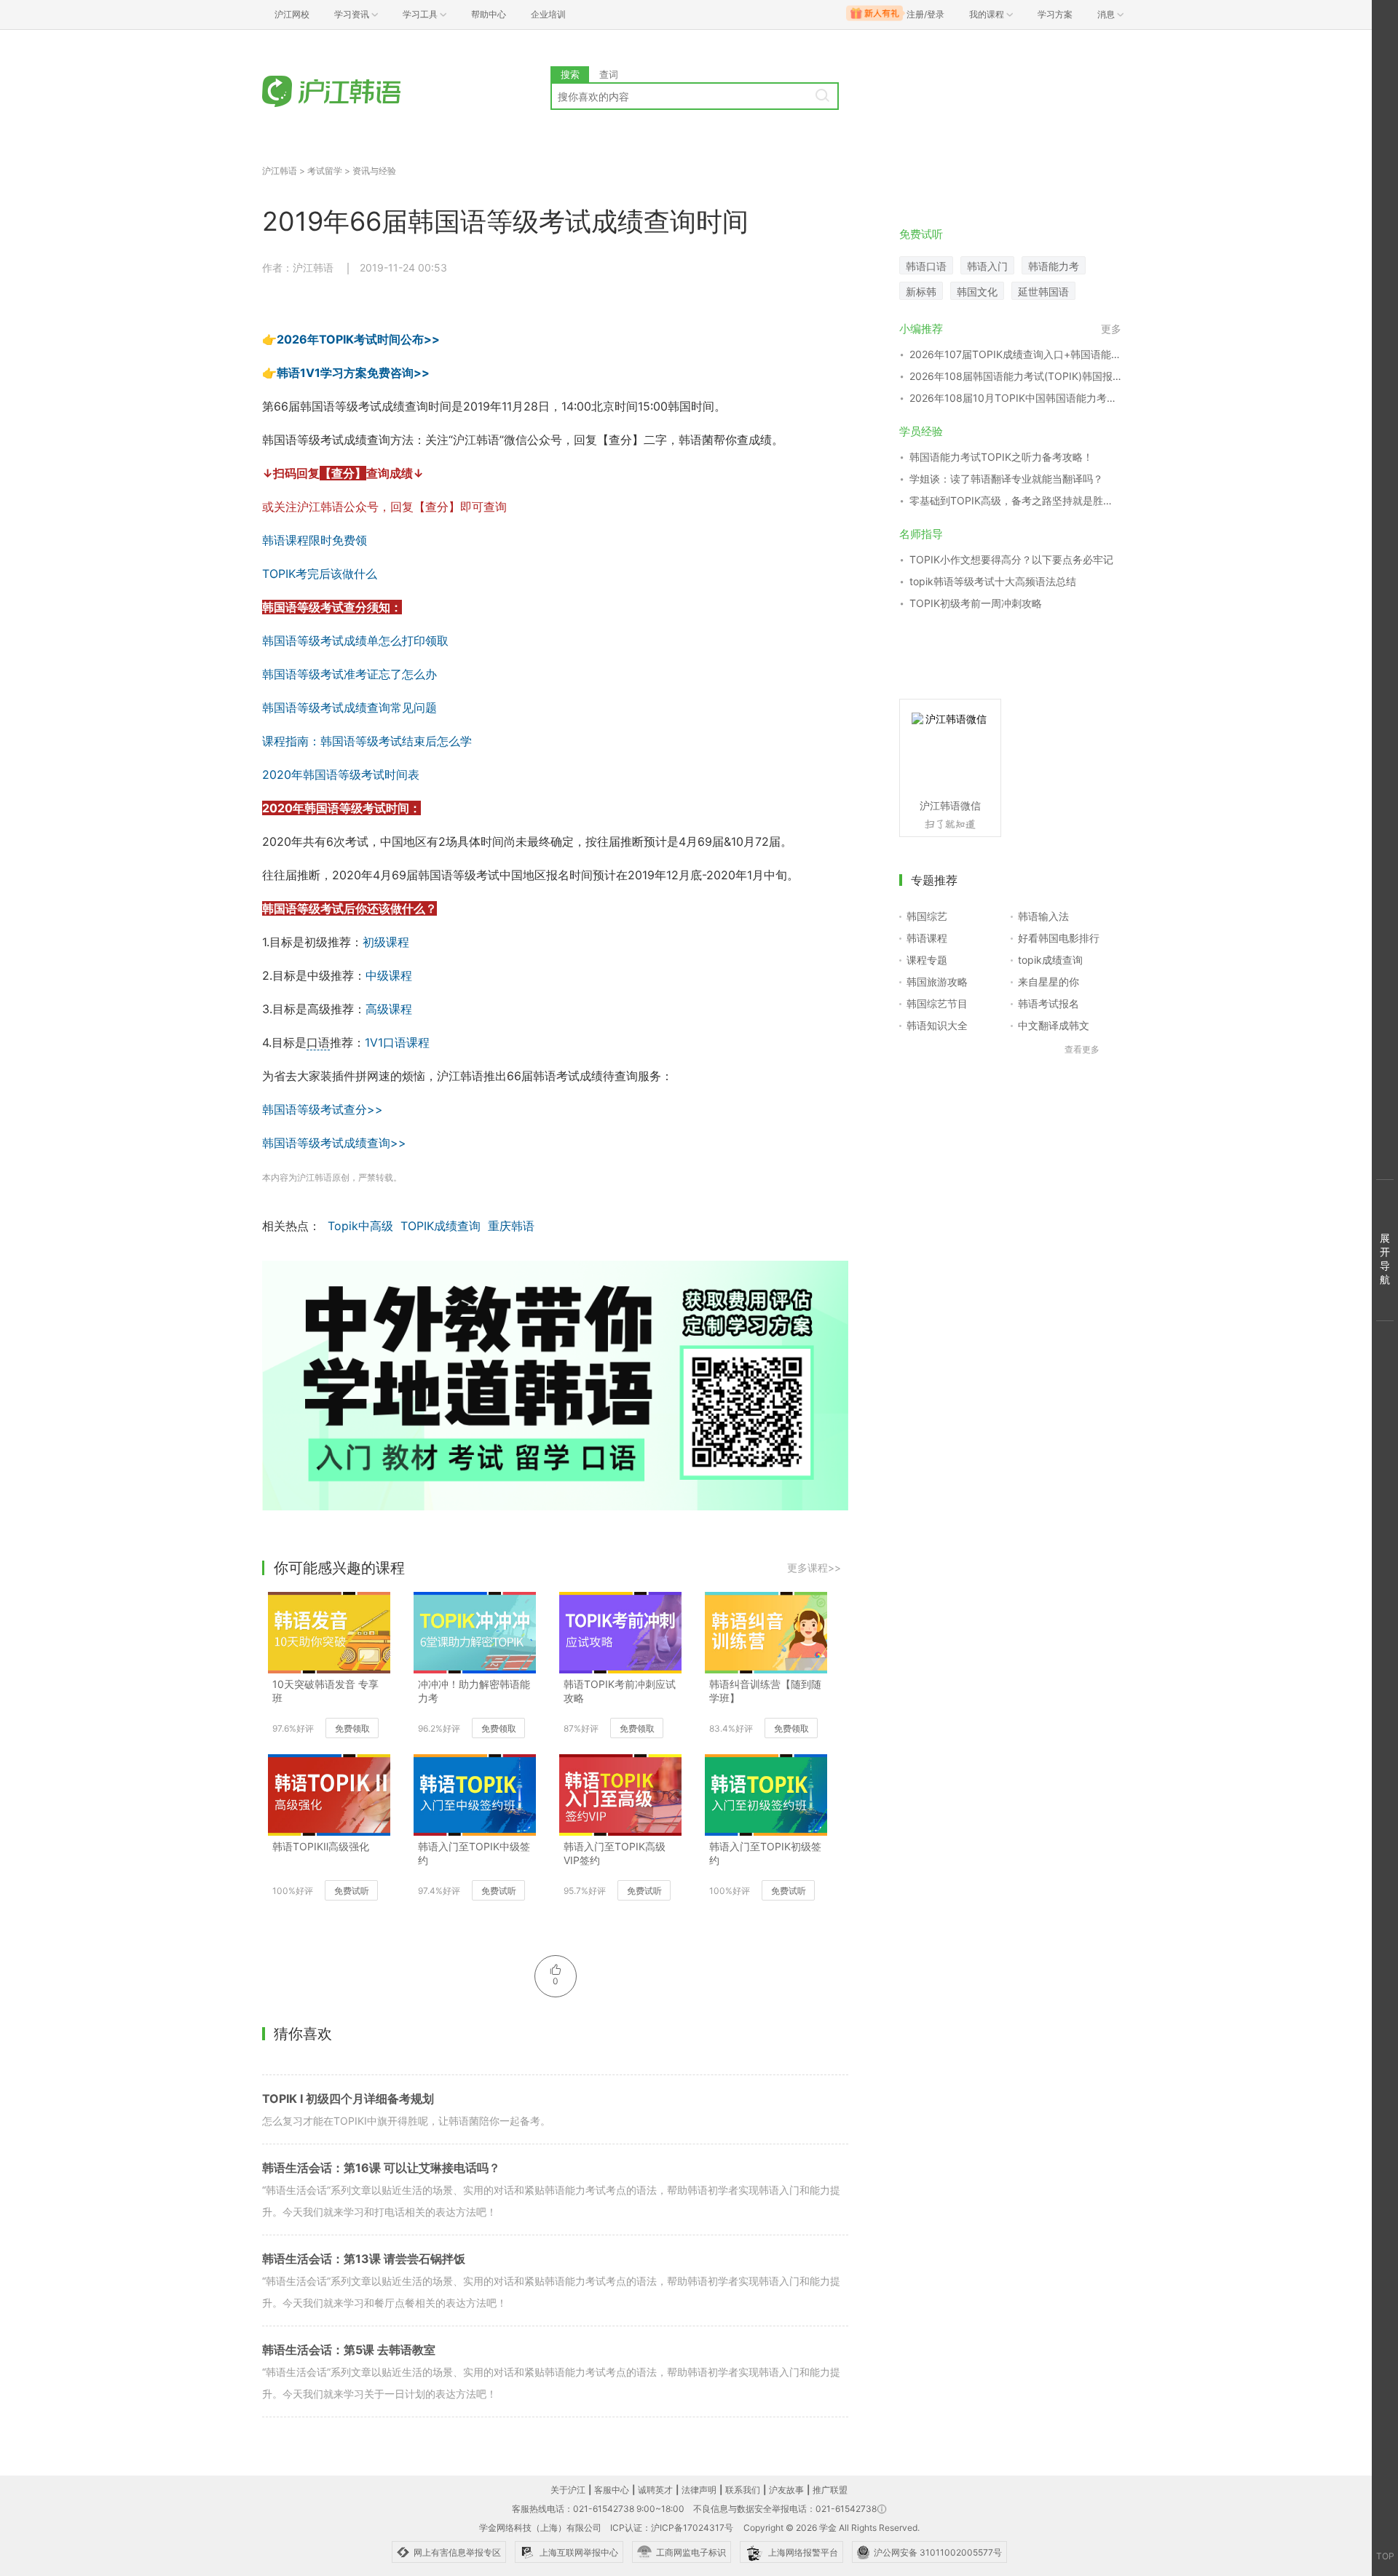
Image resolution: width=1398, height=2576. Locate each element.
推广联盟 (830, 2490)
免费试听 (352, 1891)
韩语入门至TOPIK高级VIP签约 (615, 1853)
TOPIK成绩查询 (441, 1226)
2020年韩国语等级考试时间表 (341, 774)
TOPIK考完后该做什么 (320, 574)
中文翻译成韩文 (1054, 1025)
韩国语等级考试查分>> (323, 1109)
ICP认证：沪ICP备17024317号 (672, 2528)
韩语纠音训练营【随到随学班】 (765, 1691)
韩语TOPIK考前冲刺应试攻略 (620, 1691)
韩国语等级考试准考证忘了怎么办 (349, 674)
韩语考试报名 (1048, 1003)
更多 (1111, 329)
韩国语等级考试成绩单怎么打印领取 (355, 641)
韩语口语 (926, 266)
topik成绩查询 (1050, 960)
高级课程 (389, 1009)
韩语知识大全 (937, 1025)
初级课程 (386, 942)
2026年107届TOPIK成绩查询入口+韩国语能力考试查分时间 (1015, 354)
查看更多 (1082, 1049)
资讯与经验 (374, 171)
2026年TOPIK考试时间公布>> (358, 339)
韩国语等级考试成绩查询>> (334, 1143)
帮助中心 (489, 14)
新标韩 (921, 292)
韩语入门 (987, 266)
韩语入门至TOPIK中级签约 (474, 1853)
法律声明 (699, 2490)
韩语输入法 (1043, 916)
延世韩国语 (1043, 292)
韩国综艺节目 (937, 1003)
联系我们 (743, 2490)
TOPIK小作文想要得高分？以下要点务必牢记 (1011, 559)
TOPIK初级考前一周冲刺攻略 (976, 603)
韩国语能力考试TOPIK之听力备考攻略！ (1001, 457)
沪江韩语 (280, 171)
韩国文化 (977, 292)
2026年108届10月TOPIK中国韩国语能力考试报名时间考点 (1015, 398)
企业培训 (548, 14)
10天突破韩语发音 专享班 (325, 1691)
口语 (318, 1042)
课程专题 (927, 960)
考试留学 (325, 171)
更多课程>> (814, 1568)
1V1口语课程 (397, 1042)
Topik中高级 (360, 1226)
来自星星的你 (1048, 982)
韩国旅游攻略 (937, 982)
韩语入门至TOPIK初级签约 (765, 1853)
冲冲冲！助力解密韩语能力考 (474, 1691)
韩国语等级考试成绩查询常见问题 (349, 708)
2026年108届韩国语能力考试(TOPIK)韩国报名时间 (1015, 376)
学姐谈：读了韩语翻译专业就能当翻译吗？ (1006, 479)
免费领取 (352, 1728)
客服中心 (612, 2490)
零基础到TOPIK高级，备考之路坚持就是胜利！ (1015, 500)
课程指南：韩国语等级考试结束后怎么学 (367, 741)
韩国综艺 (927, 916)
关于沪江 (568, 2490)
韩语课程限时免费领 (315, 540)
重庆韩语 (511, 1226)
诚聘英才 (655, 2490)
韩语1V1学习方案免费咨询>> (353, 373)
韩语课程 (927, 938)
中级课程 (389, 975)
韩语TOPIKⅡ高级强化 (321, 1846)
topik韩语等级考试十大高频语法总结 (993, 581)
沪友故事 (786, 2490)
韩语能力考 (1054, 266)
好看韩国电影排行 (1059, 938)
